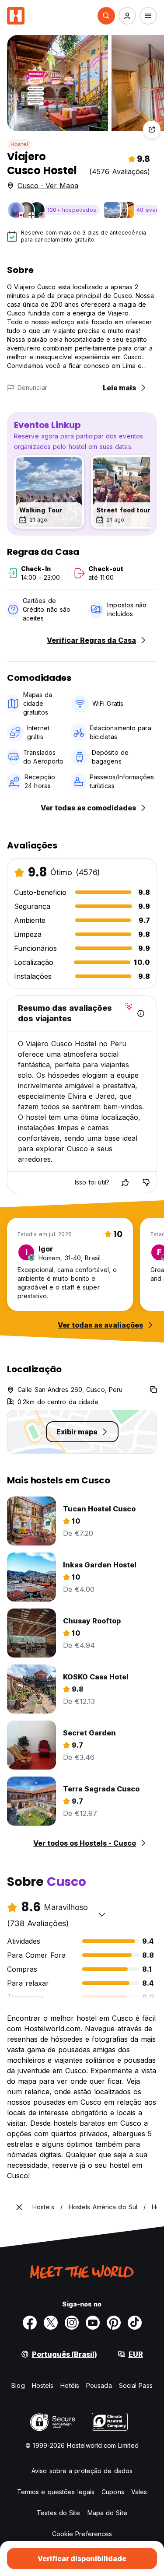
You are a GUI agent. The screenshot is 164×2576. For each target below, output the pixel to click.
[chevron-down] (102, 1914)
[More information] (141, 1013)
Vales (139, 2492)
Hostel (19, 144)
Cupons (113, 2492)
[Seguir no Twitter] (51, 2323)
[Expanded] (19, 2207)
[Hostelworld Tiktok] (135, 2323)
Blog (18, 2385)
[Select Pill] (106, 16)
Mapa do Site (107, 2513)
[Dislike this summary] (146, 1182)
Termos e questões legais (56, 2492)
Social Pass (136, 2385)
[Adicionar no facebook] (30, 2323)
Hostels (43, 2385)
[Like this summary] (125, 1182)
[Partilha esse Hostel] (152, 130)
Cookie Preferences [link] (82, 2534)
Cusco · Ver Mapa (48, 186)
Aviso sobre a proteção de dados (82, 2471)
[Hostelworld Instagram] (72, 2323)
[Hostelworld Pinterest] (114, 2323)
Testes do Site (58, 2513)
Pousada (99, 2385)
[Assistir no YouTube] (93, 2323)
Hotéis (70, 2385)
